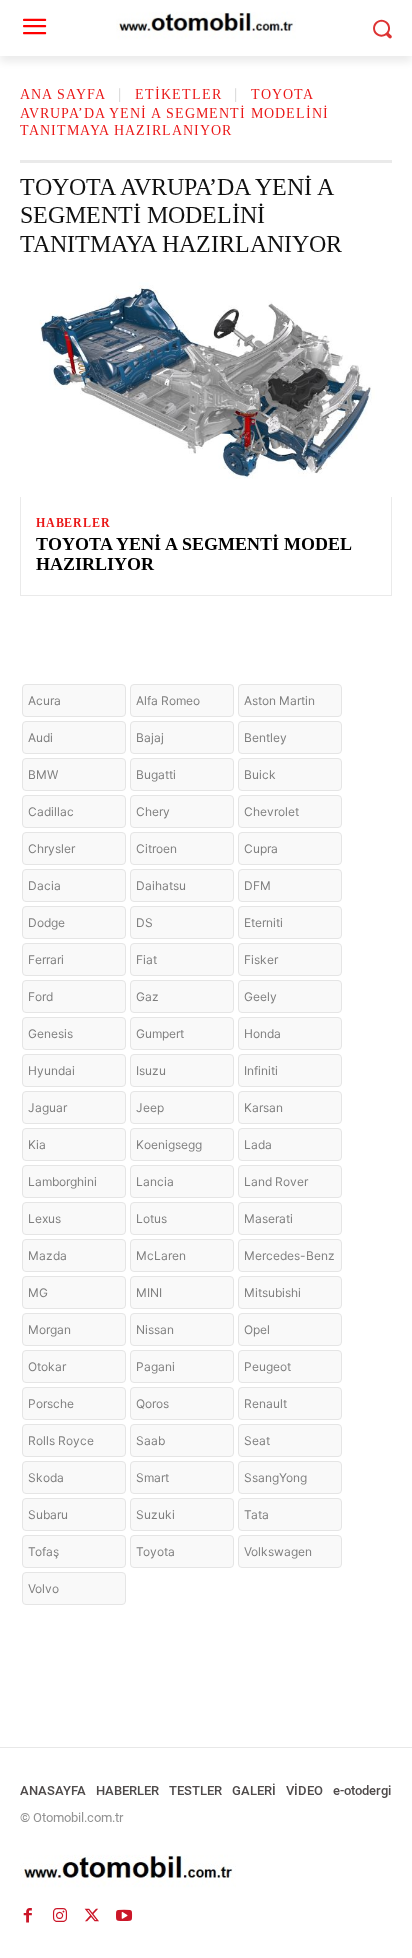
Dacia (44, 885)
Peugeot (267, 1366)
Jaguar (47, 1107)
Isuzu (151, 1070)
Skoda (46, 1477)
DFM (257, 885)
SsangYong (275, 1477)
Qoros (152, 1403)
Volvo (43, 1588)
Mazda (47, 1255)
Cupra (261, 848)
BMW (43, 774)
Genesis (50, 1033)
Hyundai (51, 1070)
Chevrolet (271, 811)
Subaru (48, 1514)
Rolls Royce (61, 1440)
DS (144, 922)
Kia (37, 1144)
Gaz (147, 996)
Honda (262, 1033)
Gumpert (160, 1033)
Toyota (155, 1551)
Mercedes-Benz (289, 1255)
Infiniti (261, 1070)
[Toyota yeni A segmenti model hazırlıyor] (206, 385)
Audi (40, 737)
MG (38, 1292)
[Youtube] (124, 1916)
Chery (153, 811)
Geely (260, 996)
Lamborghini (62, 1181)
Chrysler (51, 848)
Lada (258, 1144)
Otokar (47, 1366)
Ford (40, 996)
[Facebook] (28, 1916)
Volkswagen (278, 1551)
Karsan (263, 1107)
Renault (265, 1403)
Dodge (46, 922)
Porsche (51, 1403)
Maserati (268, 1218)
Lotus (151, 1218)
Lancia (155, 1181)
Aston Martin (279, 700)
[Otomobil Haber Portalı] (206, 1869)
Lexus (44, 1218)
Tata (256, 1514)
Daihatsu (161, 885)
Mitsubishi (272, 1292)
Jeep (150, 1107)
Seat (257, 1440)
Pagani (155, 1366)
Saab (150, 1440)
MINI (149, 1292)
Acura (44, 700)
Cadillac (51, 811)
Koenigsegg (169, 1144)
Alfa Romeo (168, 700)
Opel (257, 1329)
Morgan (49, 1329)
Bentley (265, 737)
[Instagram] (60, 1916)
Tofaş (43, 1551)
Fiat (146, 959)
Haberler (73, 523)
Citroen (156, 848)
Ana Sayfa (63, 94)
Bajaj (150, 737)
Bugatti (156, 774)
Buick (260, 774)
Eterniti (263, 922)
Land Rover (276, 1181)
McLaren (161, 1255)
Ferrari (46, 959)
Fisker (261, 959)
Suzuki (155, 1514)
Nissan (155, 1329)
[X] (92, 1916)
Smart (152, 1477)
